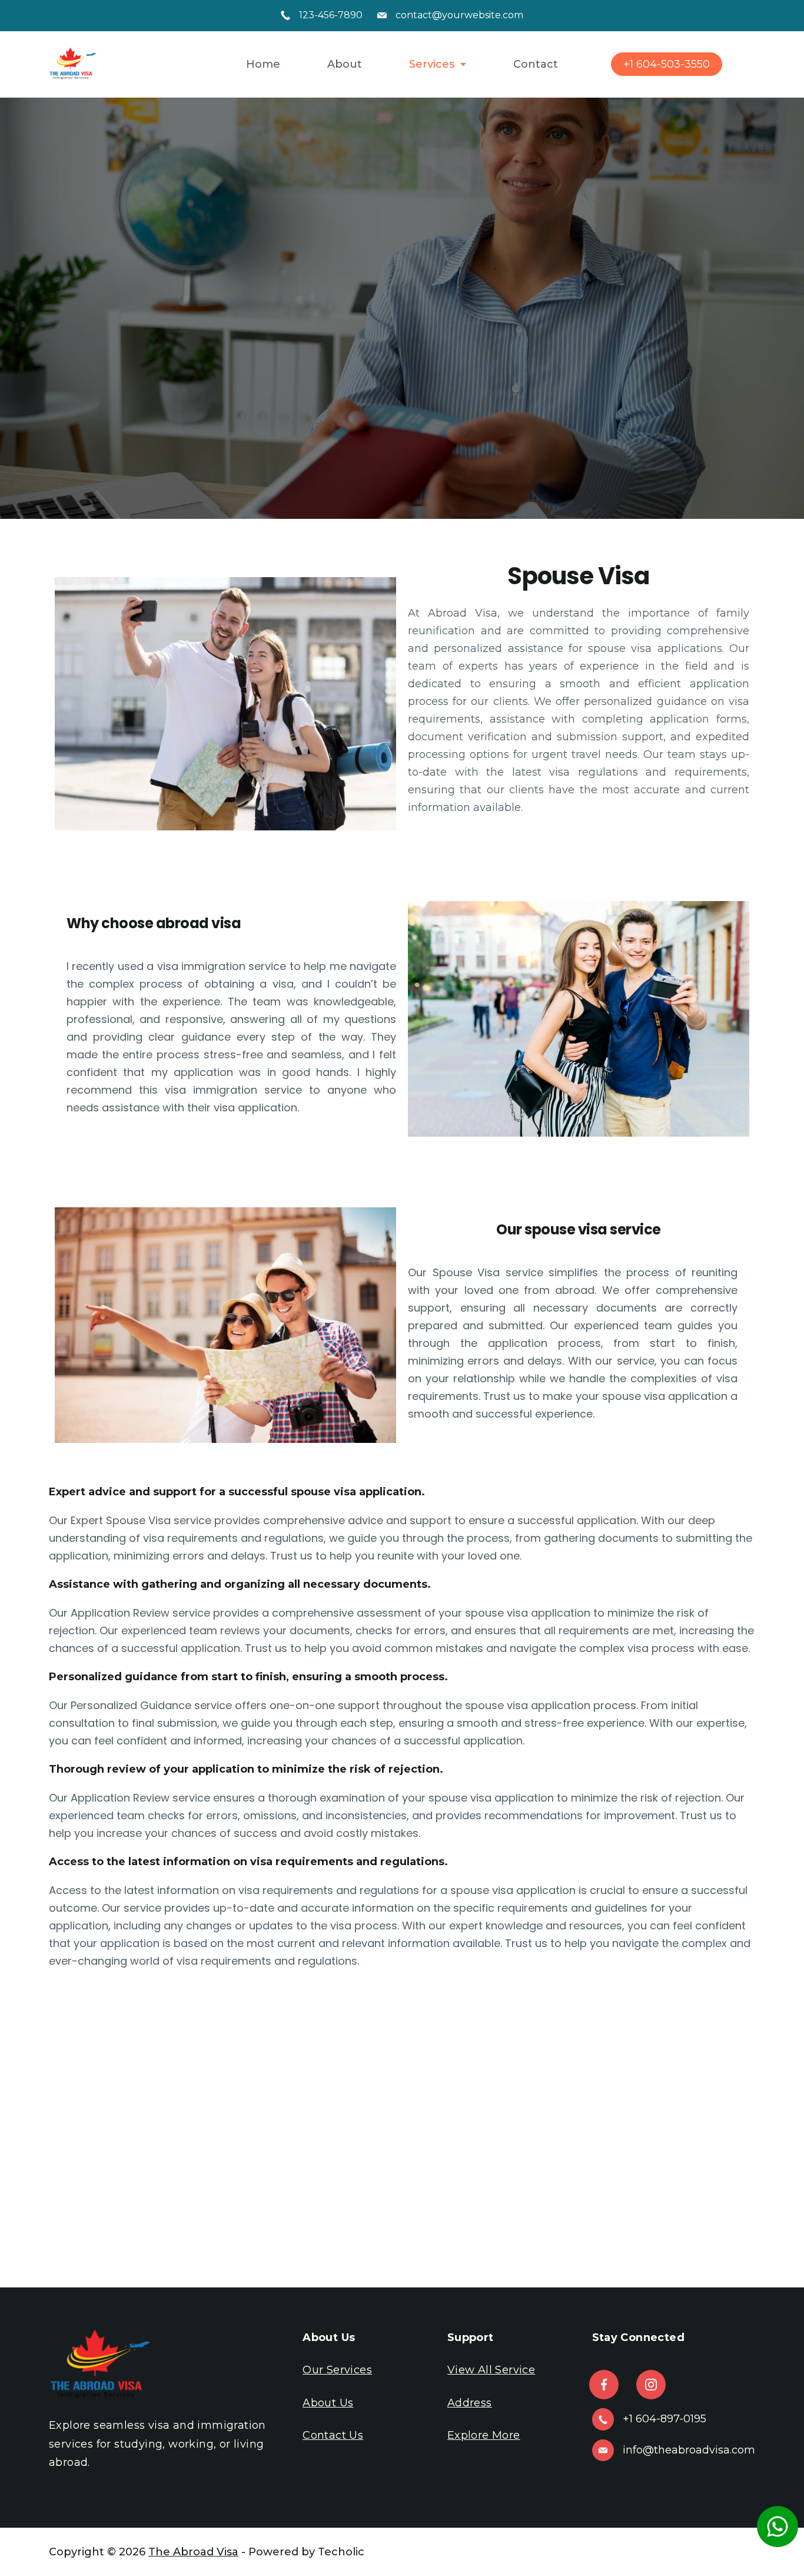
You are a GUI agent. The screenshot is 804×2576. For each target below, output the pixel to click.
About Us (328, 2403)
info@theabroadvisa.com (689, 2450)
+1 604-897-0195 (665, 2419)
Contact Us (333, 2435)
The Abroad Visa (193, 2552)
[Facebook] (604, 2385)
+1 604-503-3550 (667, 64)
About (345, 64)
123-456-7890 (331, 15)
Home (263, 64)
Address (470, 2403)
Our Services (337, 2370)
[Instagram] (651, 2385)
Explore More (484, 2435)
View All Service (491, 2370)
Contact (536, 64)
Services (432, 64)
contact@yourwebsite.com (459, 15)
